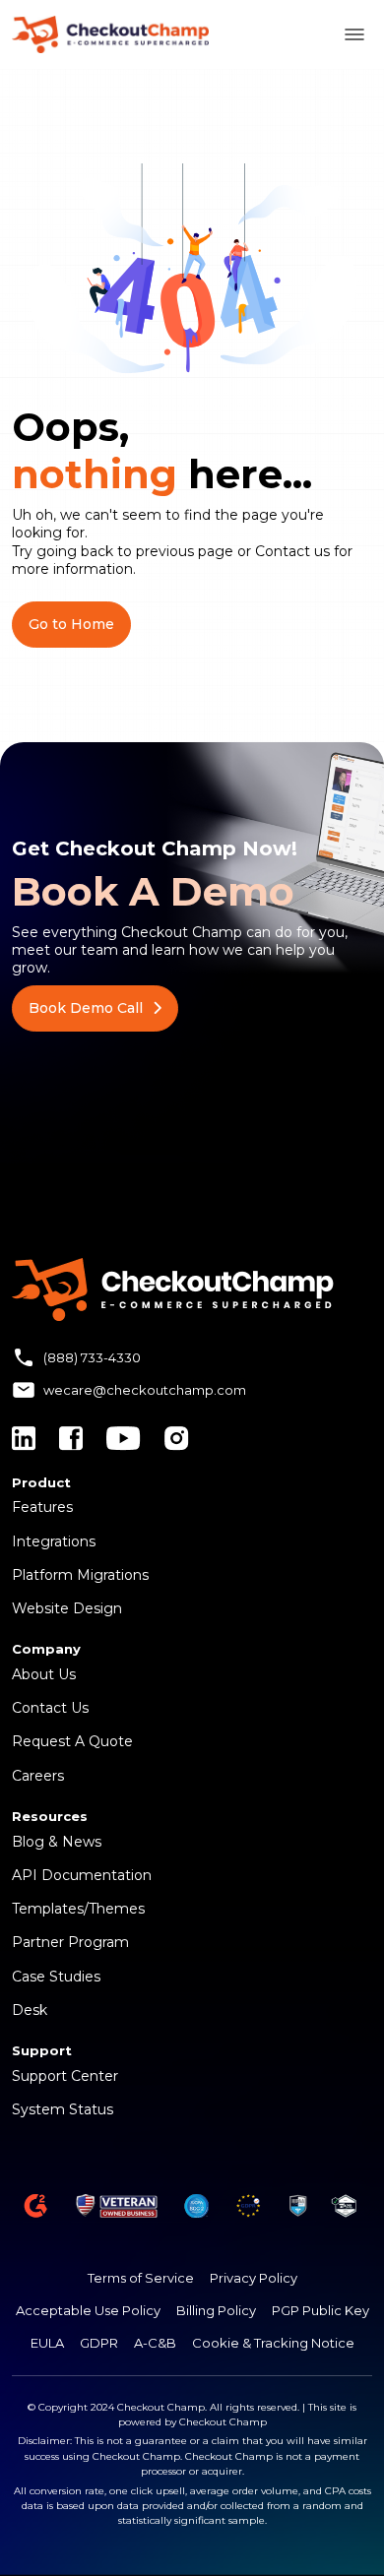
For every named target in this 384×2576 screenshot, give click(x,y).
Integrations (54, 1541)
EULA (47, 2343)
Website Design (67, 1608)
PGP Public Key (320, 2310)
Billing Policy (216, 2310)
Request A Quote (72, 1741)
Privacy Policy (254, 2278)
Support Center (65, 2076)
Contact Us (50, 1708)
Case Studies (56, 1977)
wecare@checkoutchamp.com (145, 1390)
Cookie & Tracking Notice (273, 2343)
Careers (38, 1776)
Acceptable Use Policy (88, 2310)
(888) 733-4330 (92, 1357)
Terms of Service (141, 2278)
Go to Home (71, 624)
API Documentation (82, 1875)
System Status (63, 2109)
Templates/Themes (78, 1909)
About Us (44, 1674)
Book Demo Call (86, 1008)
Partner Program (70, 1942)
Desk (30, 2010)
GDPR (99, 2343)
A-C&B (155, 2343)
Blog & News (57, 1842)
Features (42, 1507)
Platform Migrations (80, 1575)
